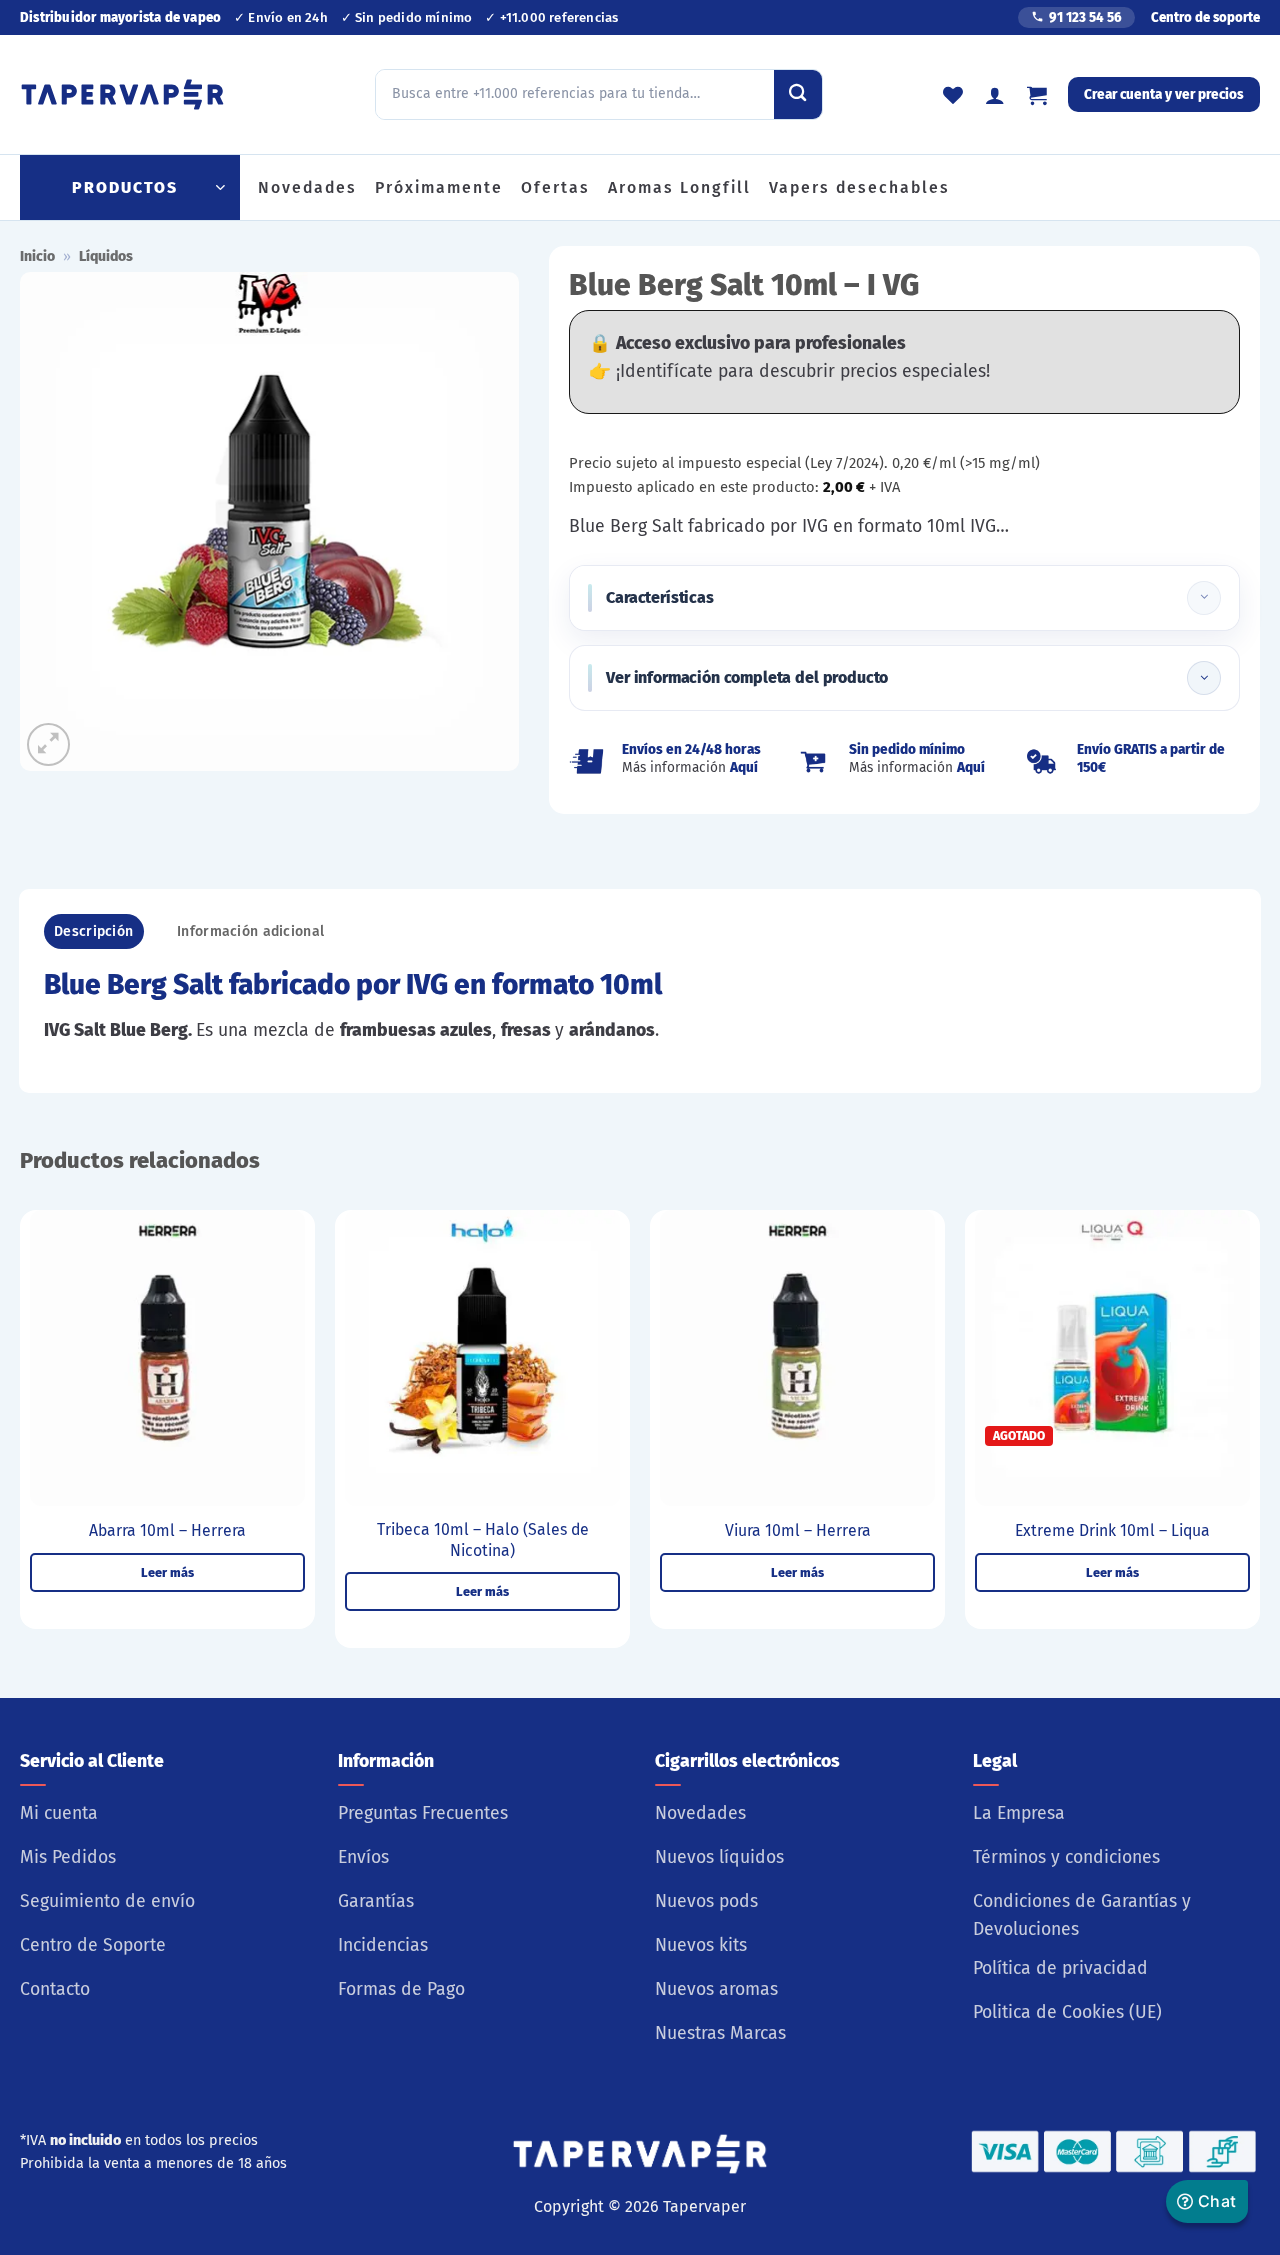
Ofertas (555, 187)
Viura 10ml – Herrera (798, 1530)
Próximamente (439, 187)
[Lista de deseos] (953, 95)
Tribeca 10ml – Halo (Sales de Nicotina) (483, 1540)
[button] (1037, 95)
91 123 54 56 (1085, 17)
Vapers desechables (859, 187)
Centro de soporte (1205, 17)
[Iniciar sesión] (995, 95)
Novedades (307, 187)
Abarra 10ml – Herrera (167, 1530)
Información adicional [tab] (250, 931)
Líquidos (106, 256)
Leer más (167, 1572)
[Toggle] (1204, 598)
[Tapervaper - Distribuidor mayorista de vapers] (122, 95)
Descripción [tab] (93, 931)
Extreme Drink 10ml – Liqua (1112, 1530)
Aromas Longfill (679, 187)
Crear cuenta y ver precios (1164, 94)
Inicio (37, 256)
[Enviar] (798, 94)
